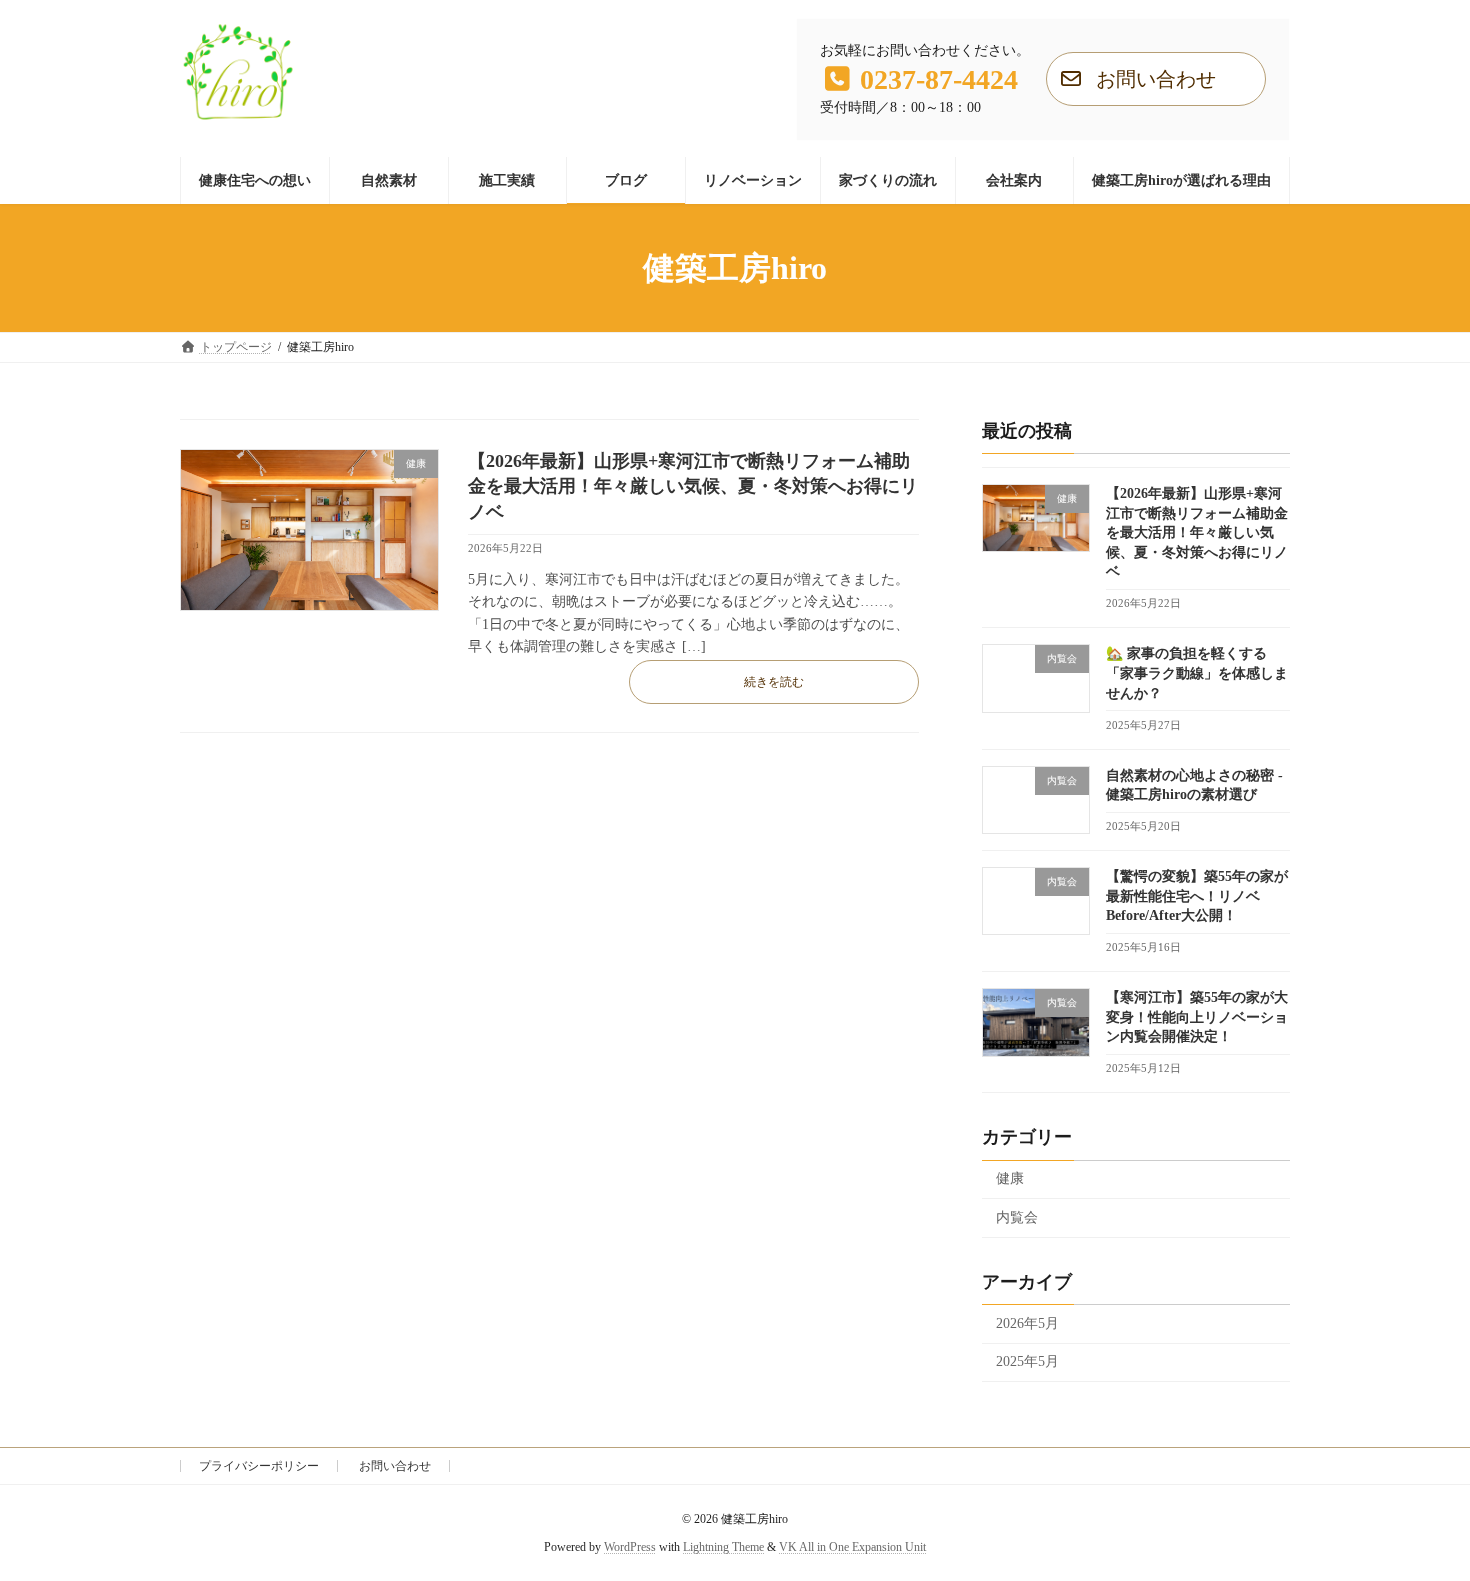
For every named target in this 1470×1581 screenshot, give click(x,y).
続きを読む (774, 682)
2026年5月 (1027, 1323)
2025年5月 (1027, 1362)
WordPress (630, 1547)
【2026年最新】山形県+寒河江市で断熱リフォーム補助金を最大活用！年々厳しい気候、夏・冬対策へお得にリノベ (693, 486)
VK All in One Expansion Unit (852, 1547)
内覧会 (1017, 1217)
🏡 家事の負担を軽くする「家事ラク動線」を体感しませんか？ (1197, 674)
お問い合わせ (395, 1466)
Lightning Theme (723, 1547)
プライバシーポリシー (259, 1466)
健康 (1010, 1179)
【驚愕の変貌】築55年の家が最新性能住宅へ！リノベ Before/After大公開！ (1197, 897)
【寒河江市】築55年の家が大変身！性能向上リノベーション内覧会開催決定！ (1197, 1018)
